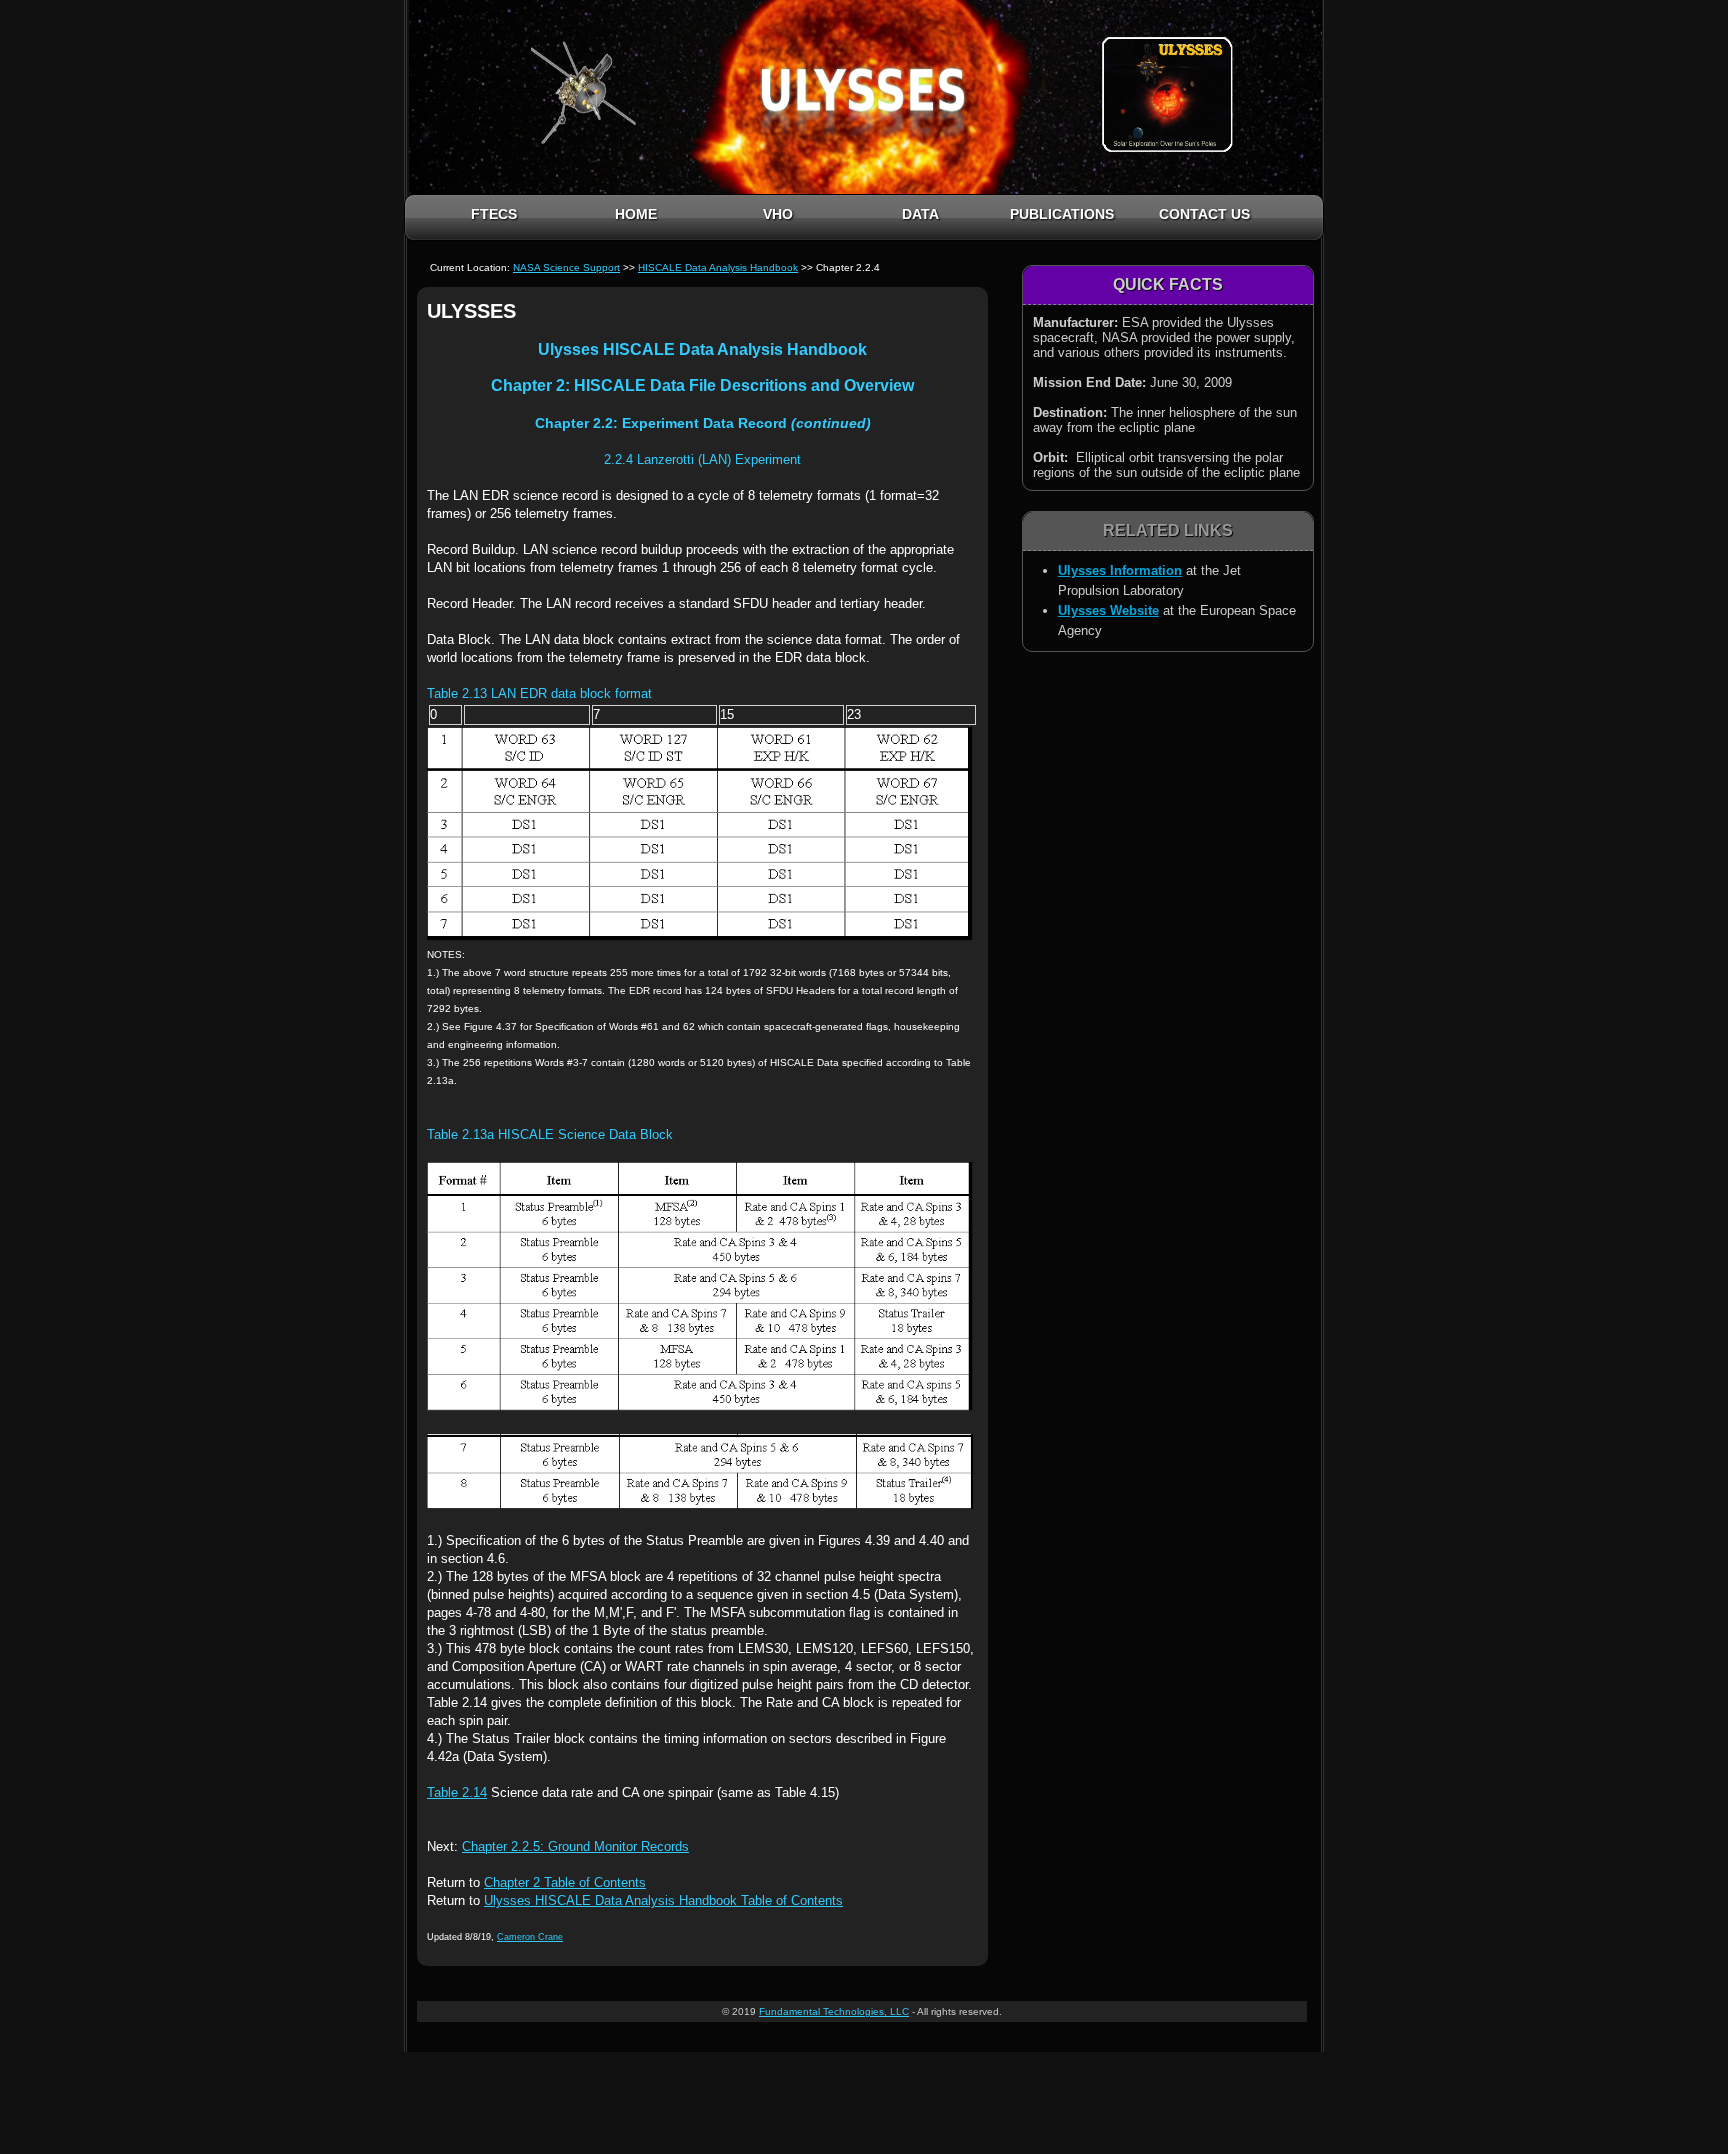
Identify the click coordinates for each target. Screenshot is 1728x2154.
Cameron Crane (530, 1937)
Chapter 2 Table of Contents (565, 1882)
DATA (920, 214)
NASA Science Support (566, 267)
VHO (778, 214)
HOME (636, 214)
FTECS (494, 214)
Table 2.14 (457, 1792)
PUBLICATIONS (1062, 214)
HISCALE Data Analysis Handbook (718, 267)
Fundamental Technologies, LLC (834, 2011)
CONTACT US (1204, 214)
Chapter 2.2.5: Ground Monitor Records (575, 1846)
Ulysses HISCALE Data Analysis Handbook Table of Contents (663, 1900)
